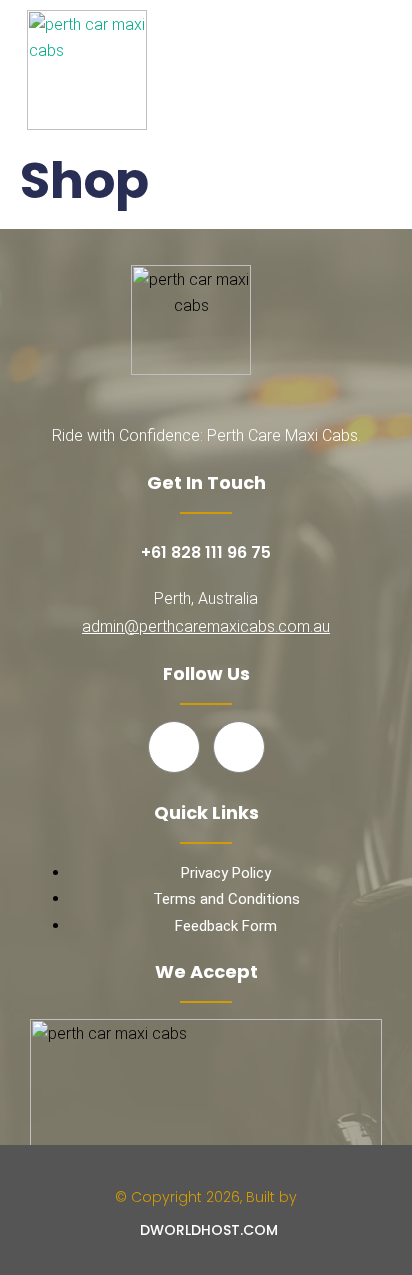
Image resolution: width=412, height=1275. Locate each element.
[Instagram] (239, 747)
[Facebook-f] (174, 747)
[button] (372, 70)
